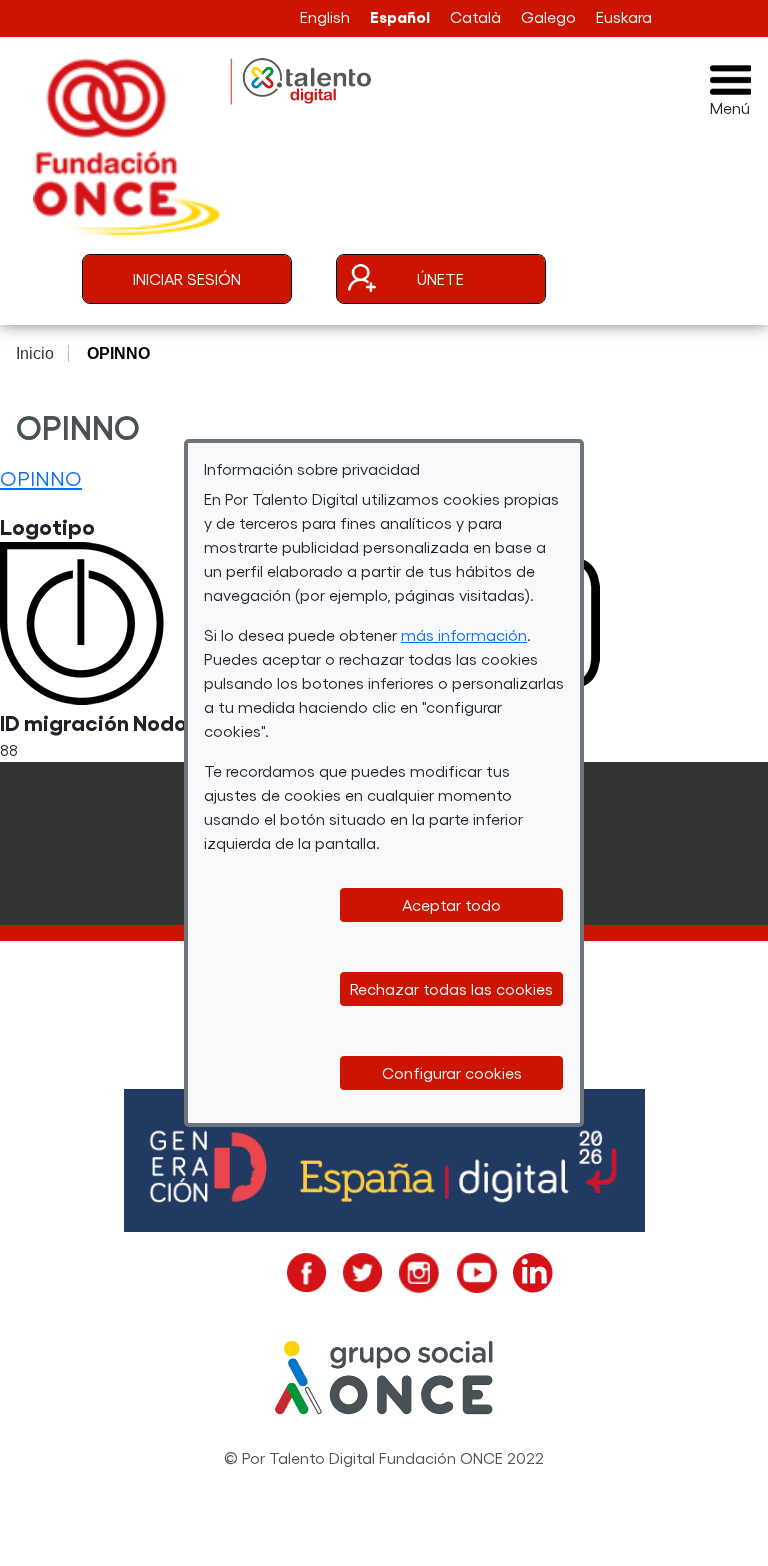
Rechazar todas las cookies (451, 988)
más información (464, 634)
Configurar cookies (452, 1072)
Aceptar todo (451, 904)
